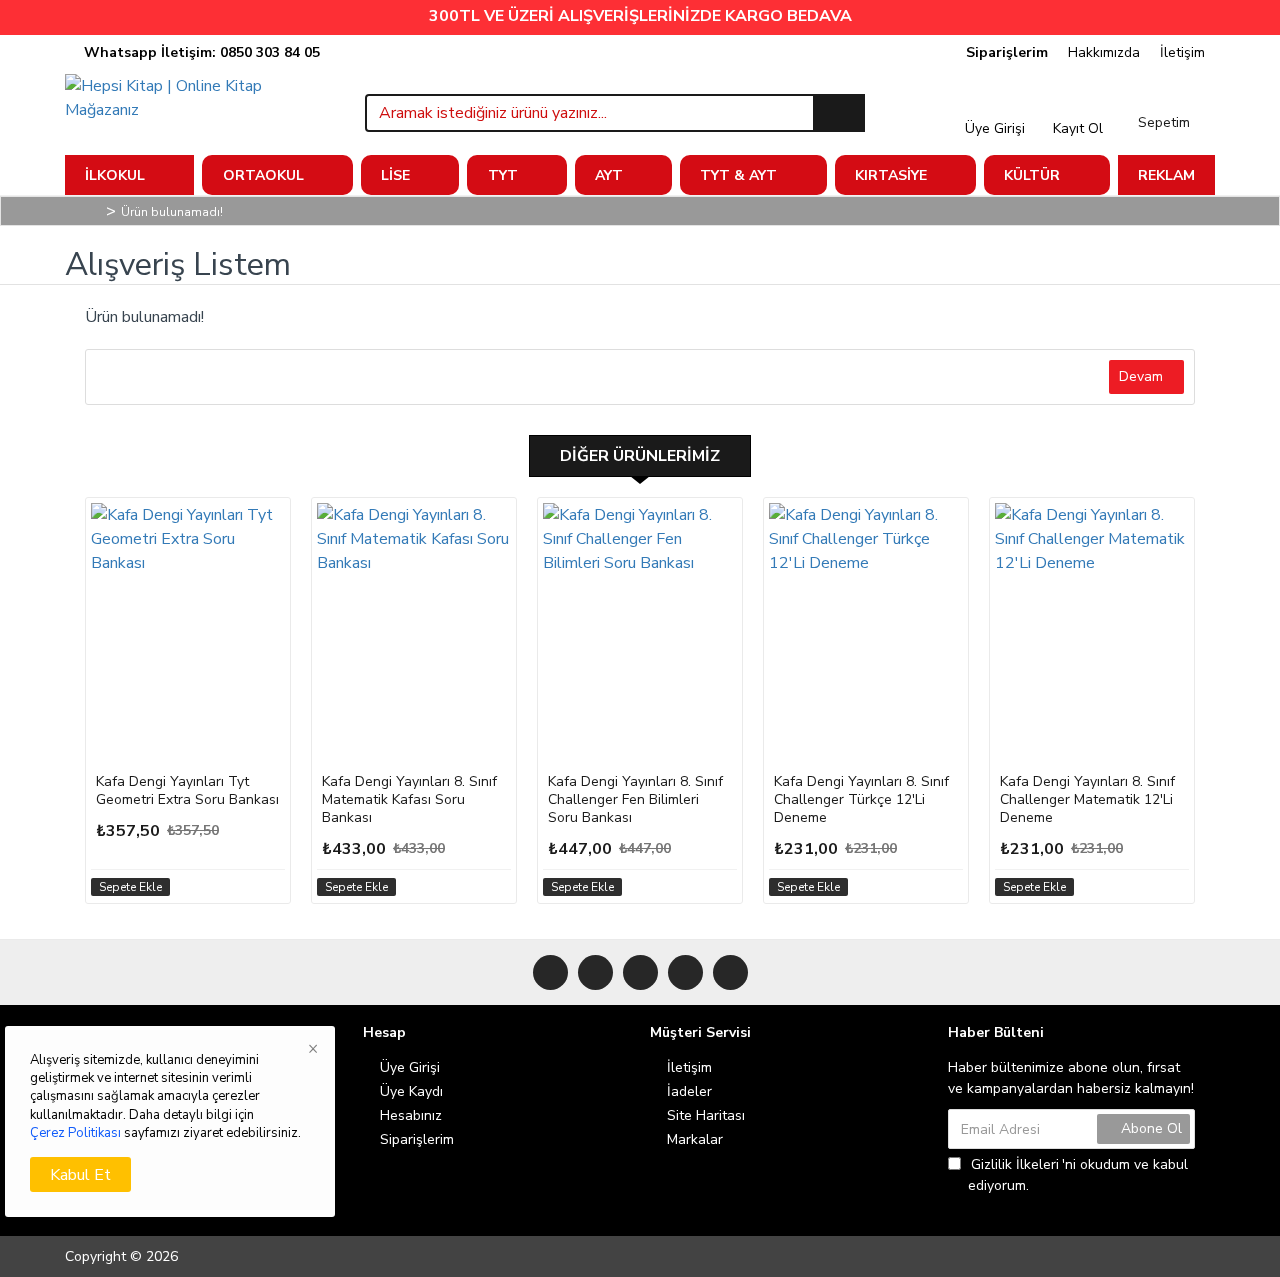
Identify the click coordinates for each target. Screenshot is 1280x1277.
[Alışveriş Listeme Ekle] (266, 886)
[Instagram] (640, 972)
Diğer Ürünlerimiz (640, 456)
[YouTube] (685, 972)
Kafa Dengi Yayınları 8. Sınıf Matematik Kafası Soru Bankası (409, 800)
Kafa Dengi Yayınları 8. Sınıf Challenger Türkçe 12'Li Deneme (861, 800)
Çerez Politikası (75, 1133)
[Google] (730, 972)
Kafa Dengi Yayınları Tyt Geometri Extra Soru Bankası (187, 791)
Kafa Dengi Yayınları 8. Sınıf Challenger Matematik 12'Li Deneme (1087, 800)
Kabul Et (80, 1175)
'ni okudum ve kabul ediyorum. (1078, 1175)
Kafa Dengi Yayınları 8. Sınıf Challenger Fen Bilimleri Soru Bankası (635, 800)
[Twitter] (595, 972)
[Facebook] (550, 972)
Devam (1141, 376)
